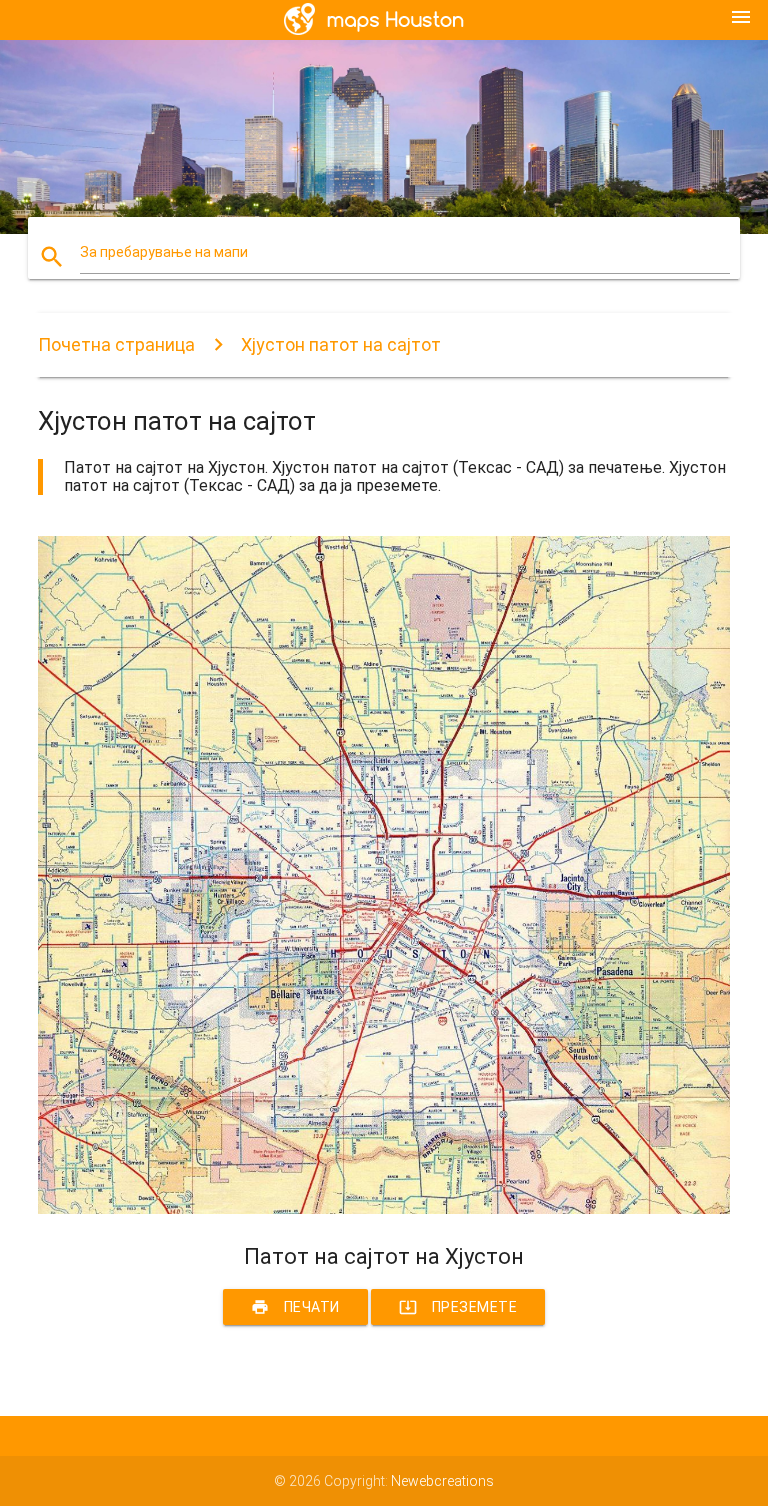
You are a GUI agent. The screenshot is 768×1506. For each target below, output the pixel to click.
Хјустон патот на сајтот (341, 344)
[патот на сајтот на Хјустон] (383, 1209)
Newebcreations (442, 1481)
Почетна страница (116, 344)
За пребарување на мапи (164, 252)
